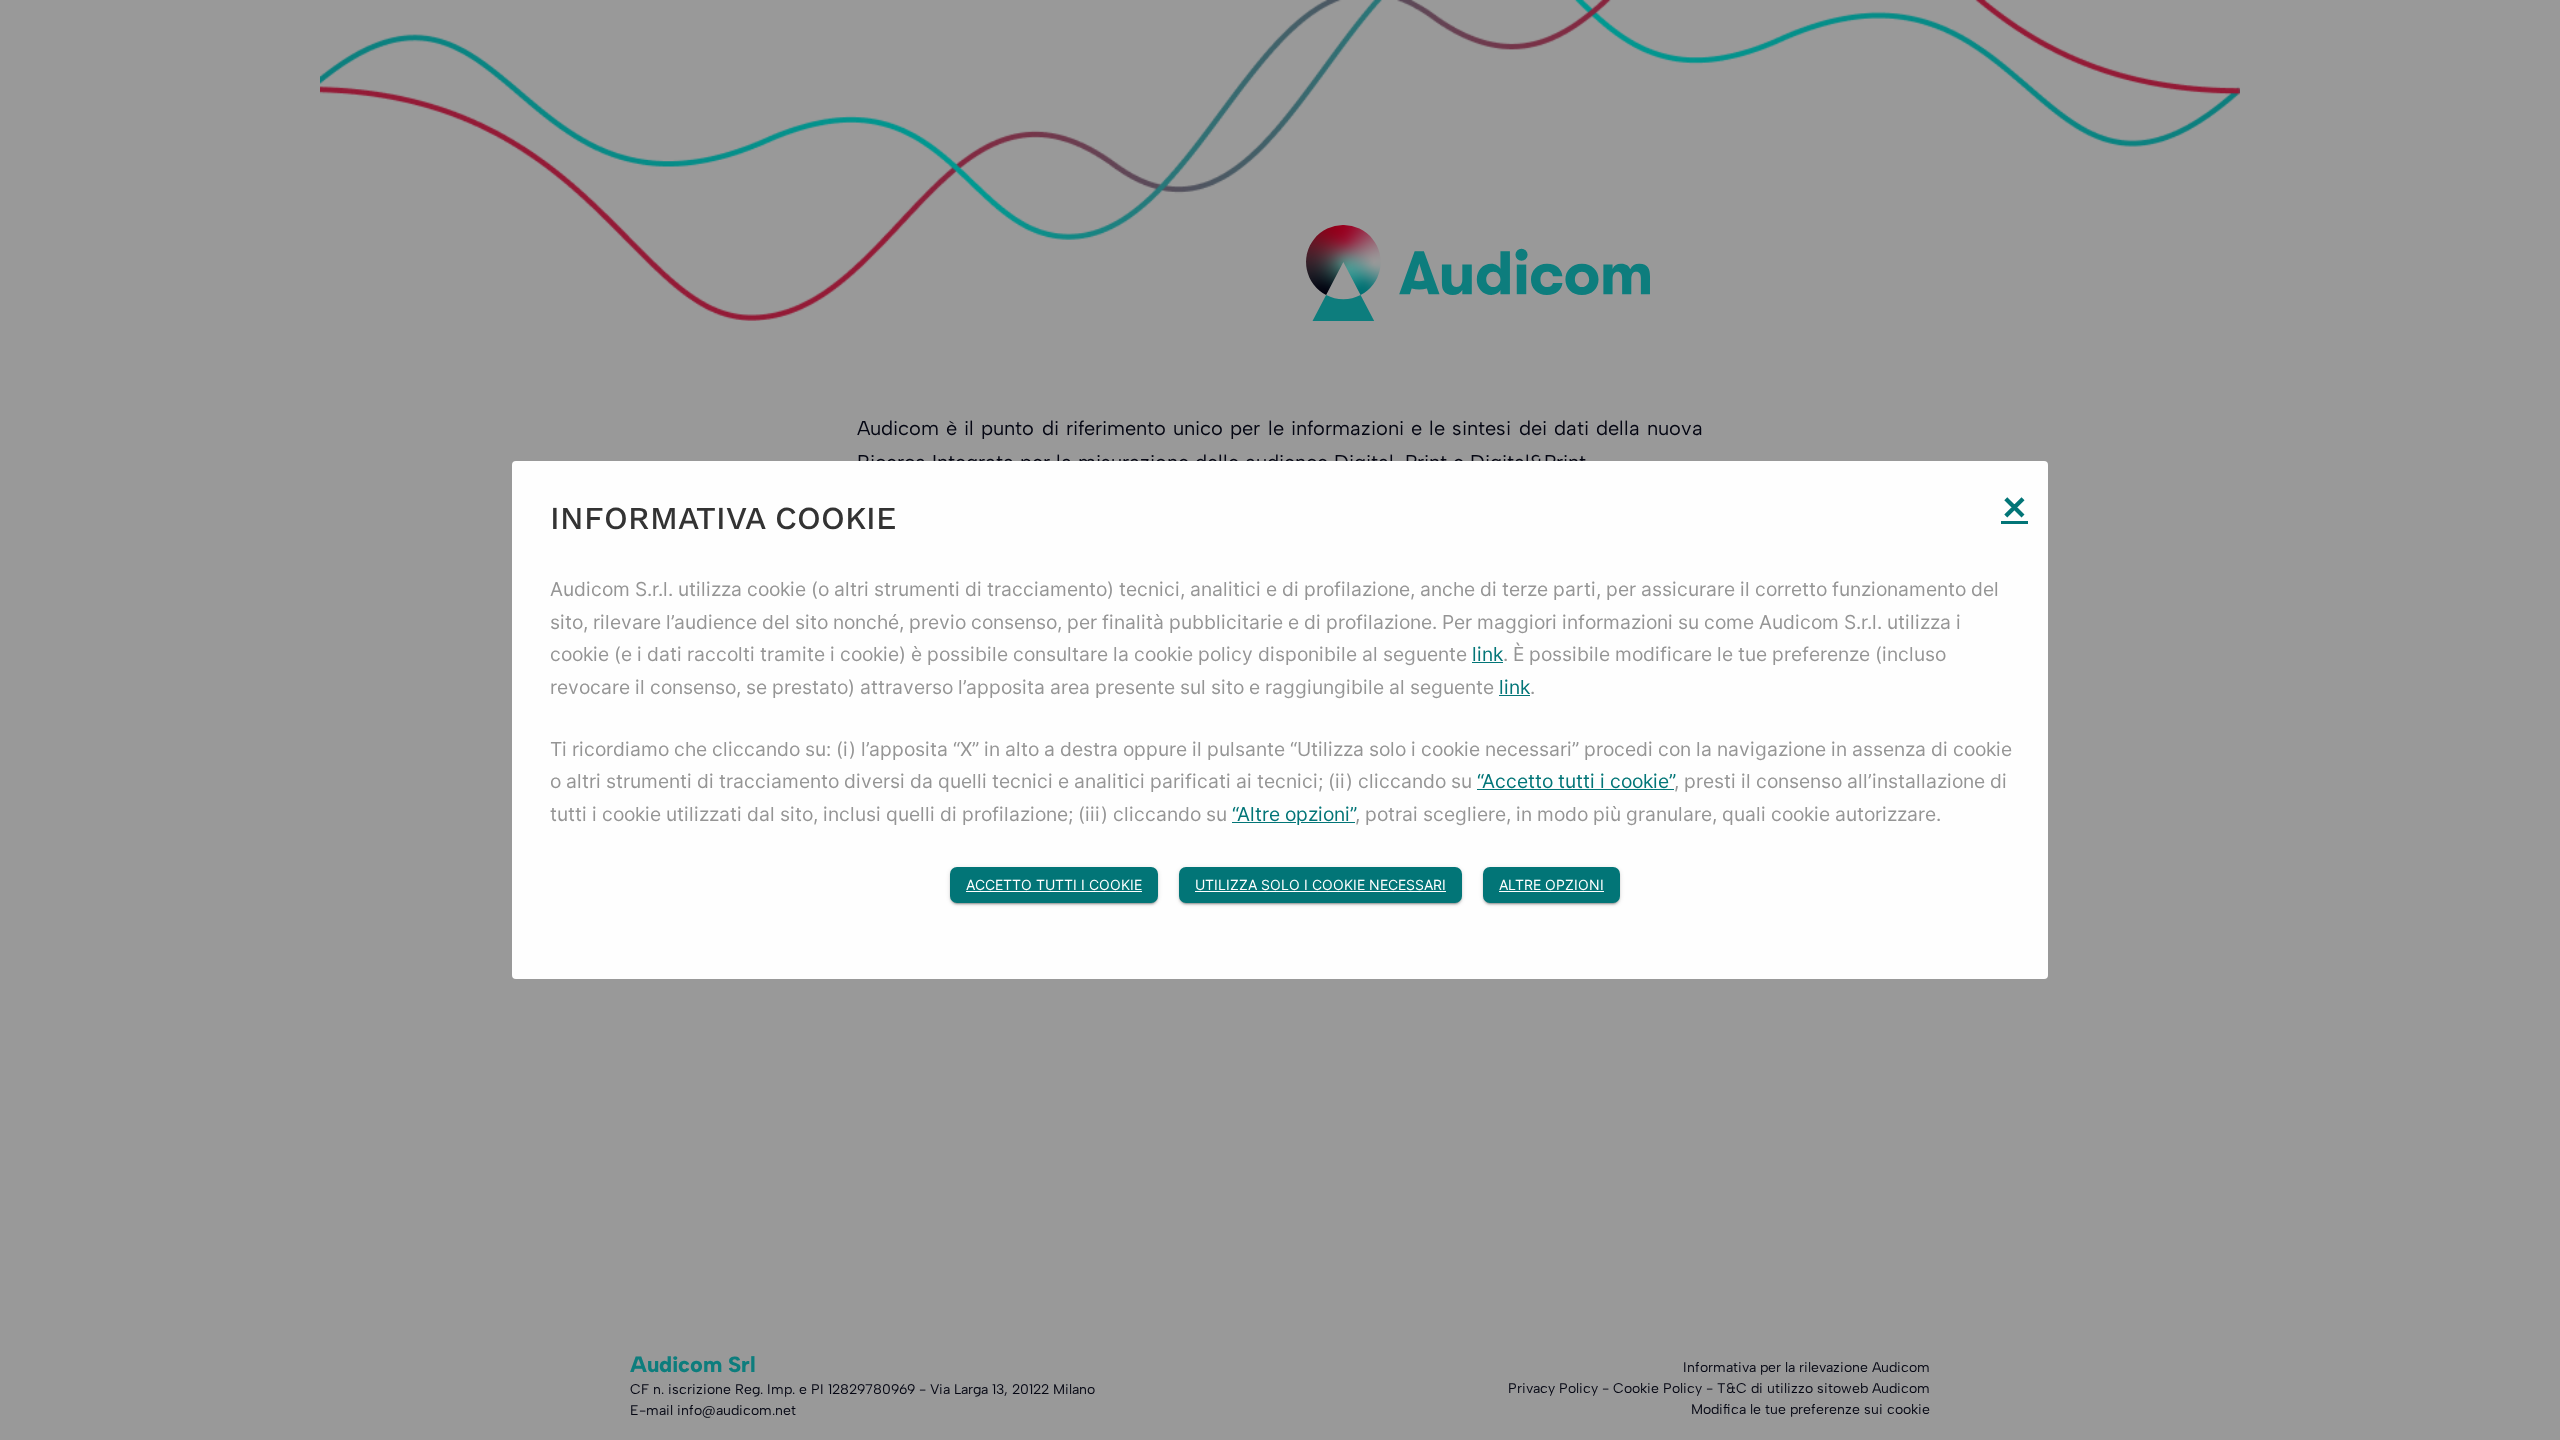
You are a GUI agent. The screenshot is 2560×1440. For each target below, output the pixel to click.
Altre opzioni (1551, 884)
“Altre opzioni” (1293, 814)
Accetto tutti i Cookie (1054, 884)
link (1487, 654)
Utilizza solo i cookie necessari (1320, 884)
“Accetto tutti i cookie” (1575, 781)
